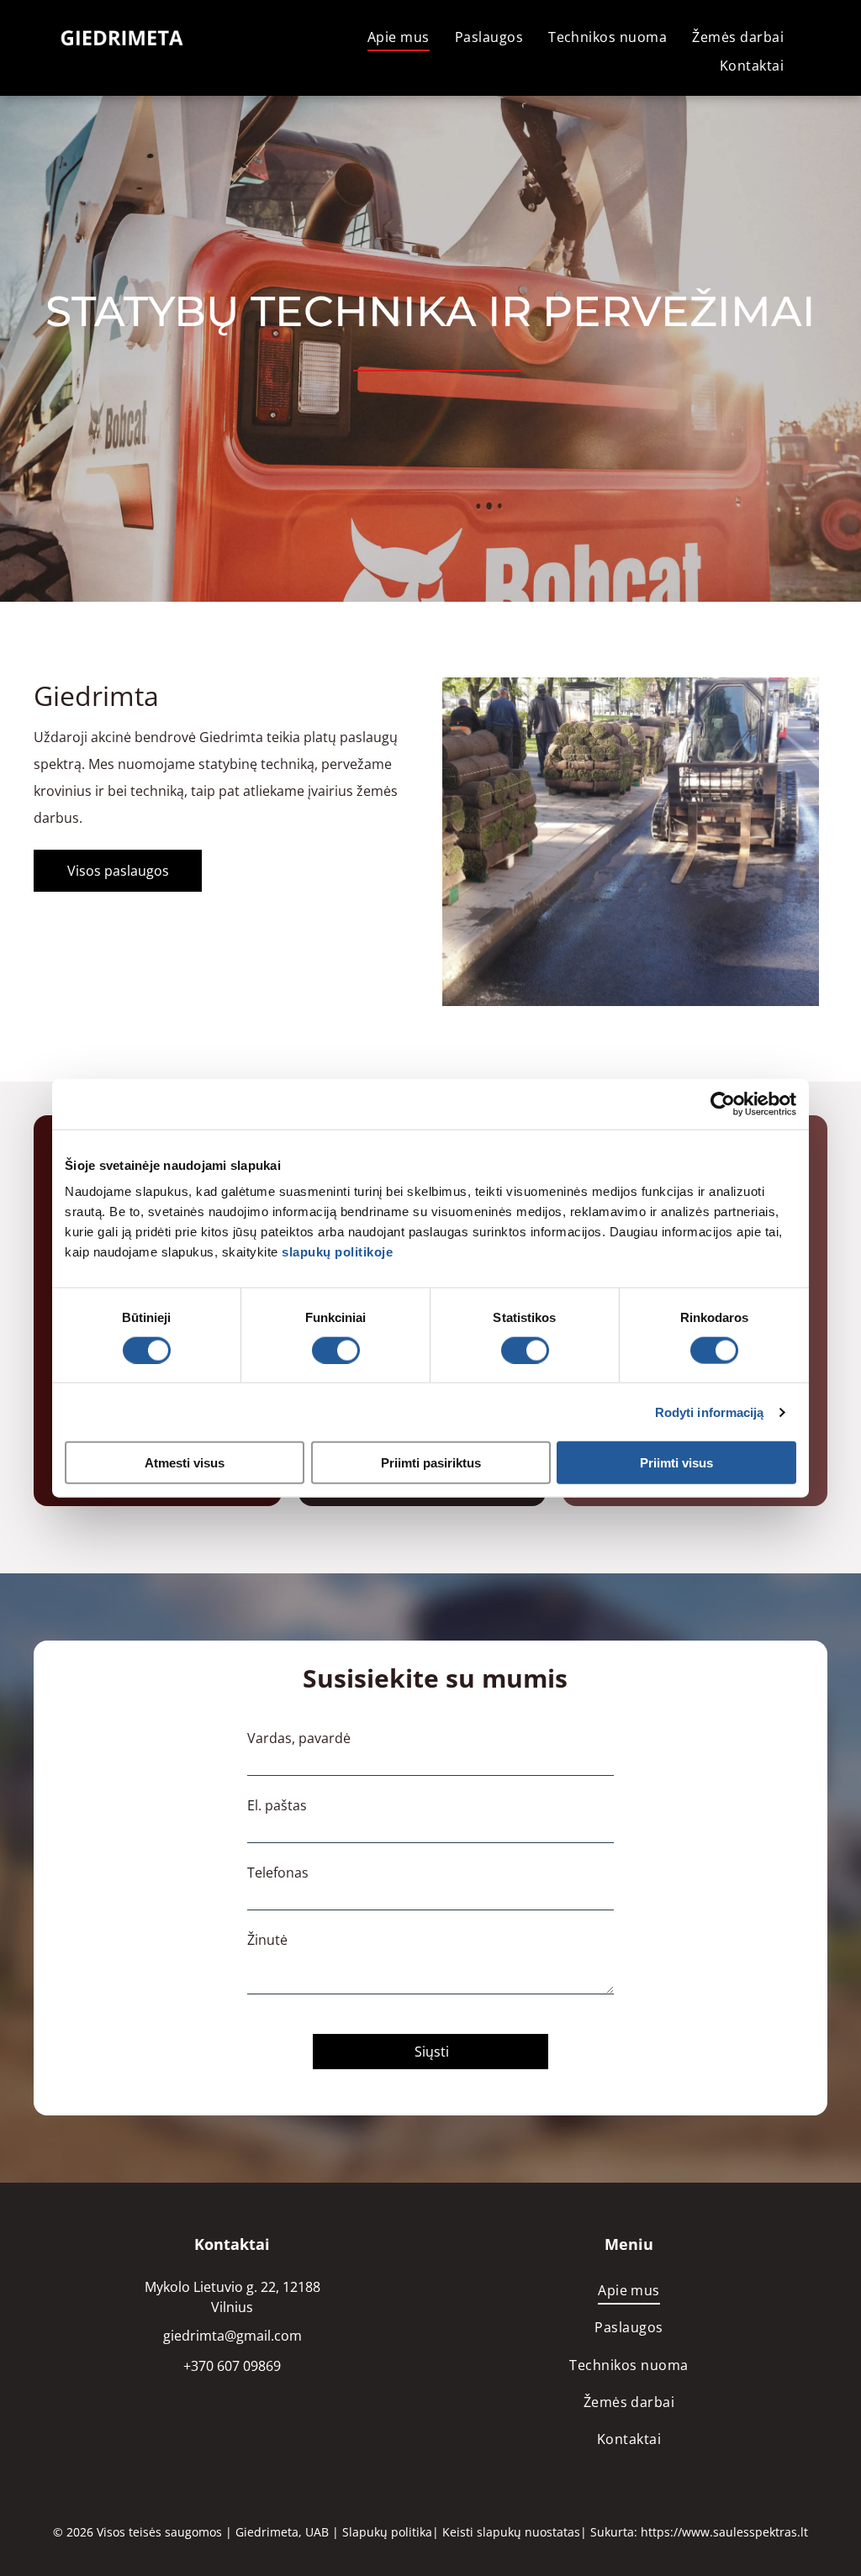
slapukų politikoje (337, 1252)
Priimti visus (676, 1463)
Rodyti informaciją (710, 1412)
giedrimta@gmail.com (232, 2336)
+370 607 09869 (232, 2366)
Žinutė (267, 1940)
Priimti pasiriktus (431, 1463)
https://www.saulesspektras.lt (724, 2532)
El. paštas (277, 1805)
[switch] (336, 1350)
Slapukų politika (387, 2532)
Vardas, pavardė (299, 1738)
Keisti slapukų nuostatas (511, 2532)
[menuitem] (399, 37)
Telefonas (278, 1873)
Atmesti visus (185, 1463)
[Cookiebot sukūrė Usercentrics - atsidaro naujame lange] (723, 1104)
